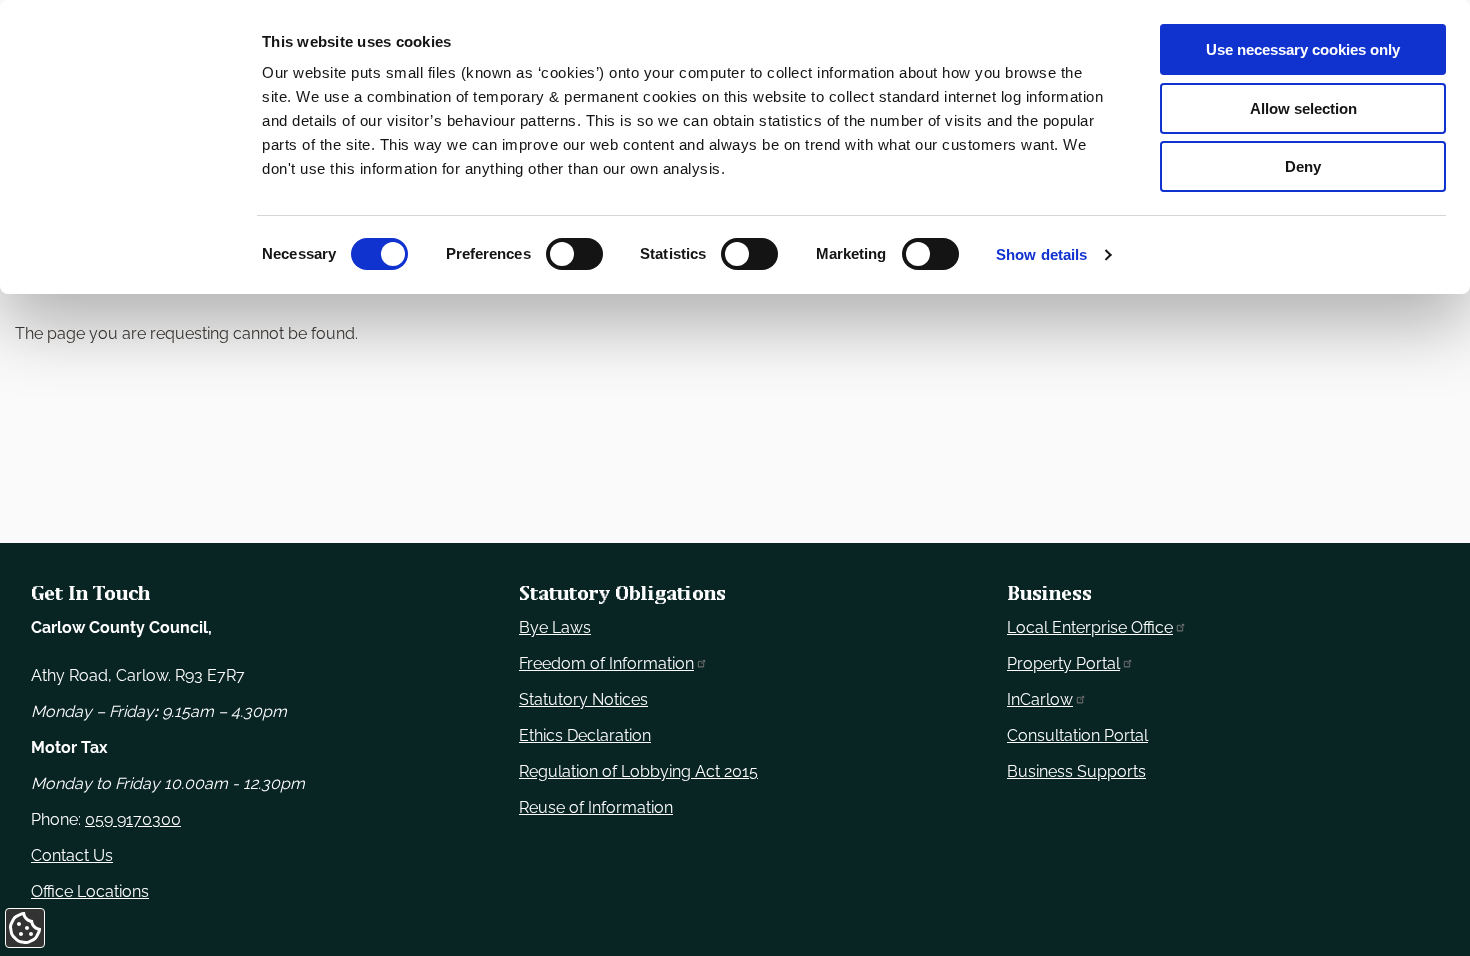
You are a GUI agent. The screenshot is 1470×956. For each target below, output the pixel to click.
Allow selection (1303, 108)
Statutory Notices (583, 699)
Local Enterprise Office (1090, 627)
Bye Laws (555, 627)
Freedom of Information (606, 663)
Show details (1041, 254)
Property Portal (1063, 663)
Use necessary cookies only (1303, 49)
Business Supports (1076, 771)
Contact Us (72, 855)
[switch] (574, 254)
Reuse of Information (596, 807)
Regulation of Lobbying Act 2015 (638, 771)
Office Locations (90, 891)
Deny (1303, 166)
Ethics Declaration (585, 735)
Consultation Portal (1077, 735)
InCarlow (1040, 699)
